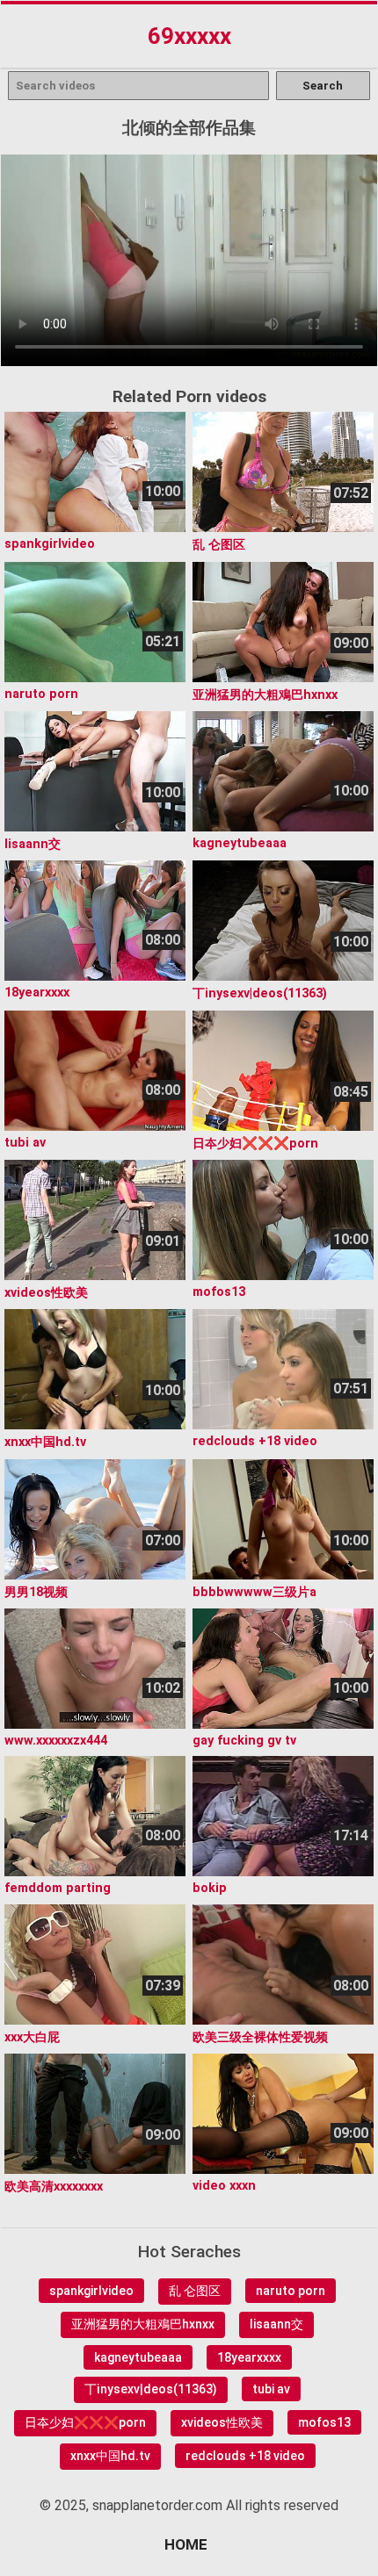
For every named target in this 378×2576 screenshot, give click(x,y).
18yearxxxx (249, 2357)
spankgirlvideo (91, 2291)
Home (186, 2544)
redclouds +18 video (245, 2456)
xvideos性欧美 (222, 2422)
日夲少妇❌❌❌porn (85, 2422)
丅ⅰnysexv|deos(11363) (151, 2389)
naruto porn (291, 2291)
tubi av (271, 2389)
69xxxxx (189, 36)
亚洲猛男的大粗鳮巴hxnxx (143, 2324)
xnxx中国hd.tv (110, 2456)
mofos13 (324, 2422)
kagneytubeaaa (138, 2357)
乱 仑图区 (195, 2291)
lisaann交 (276, 2324)
